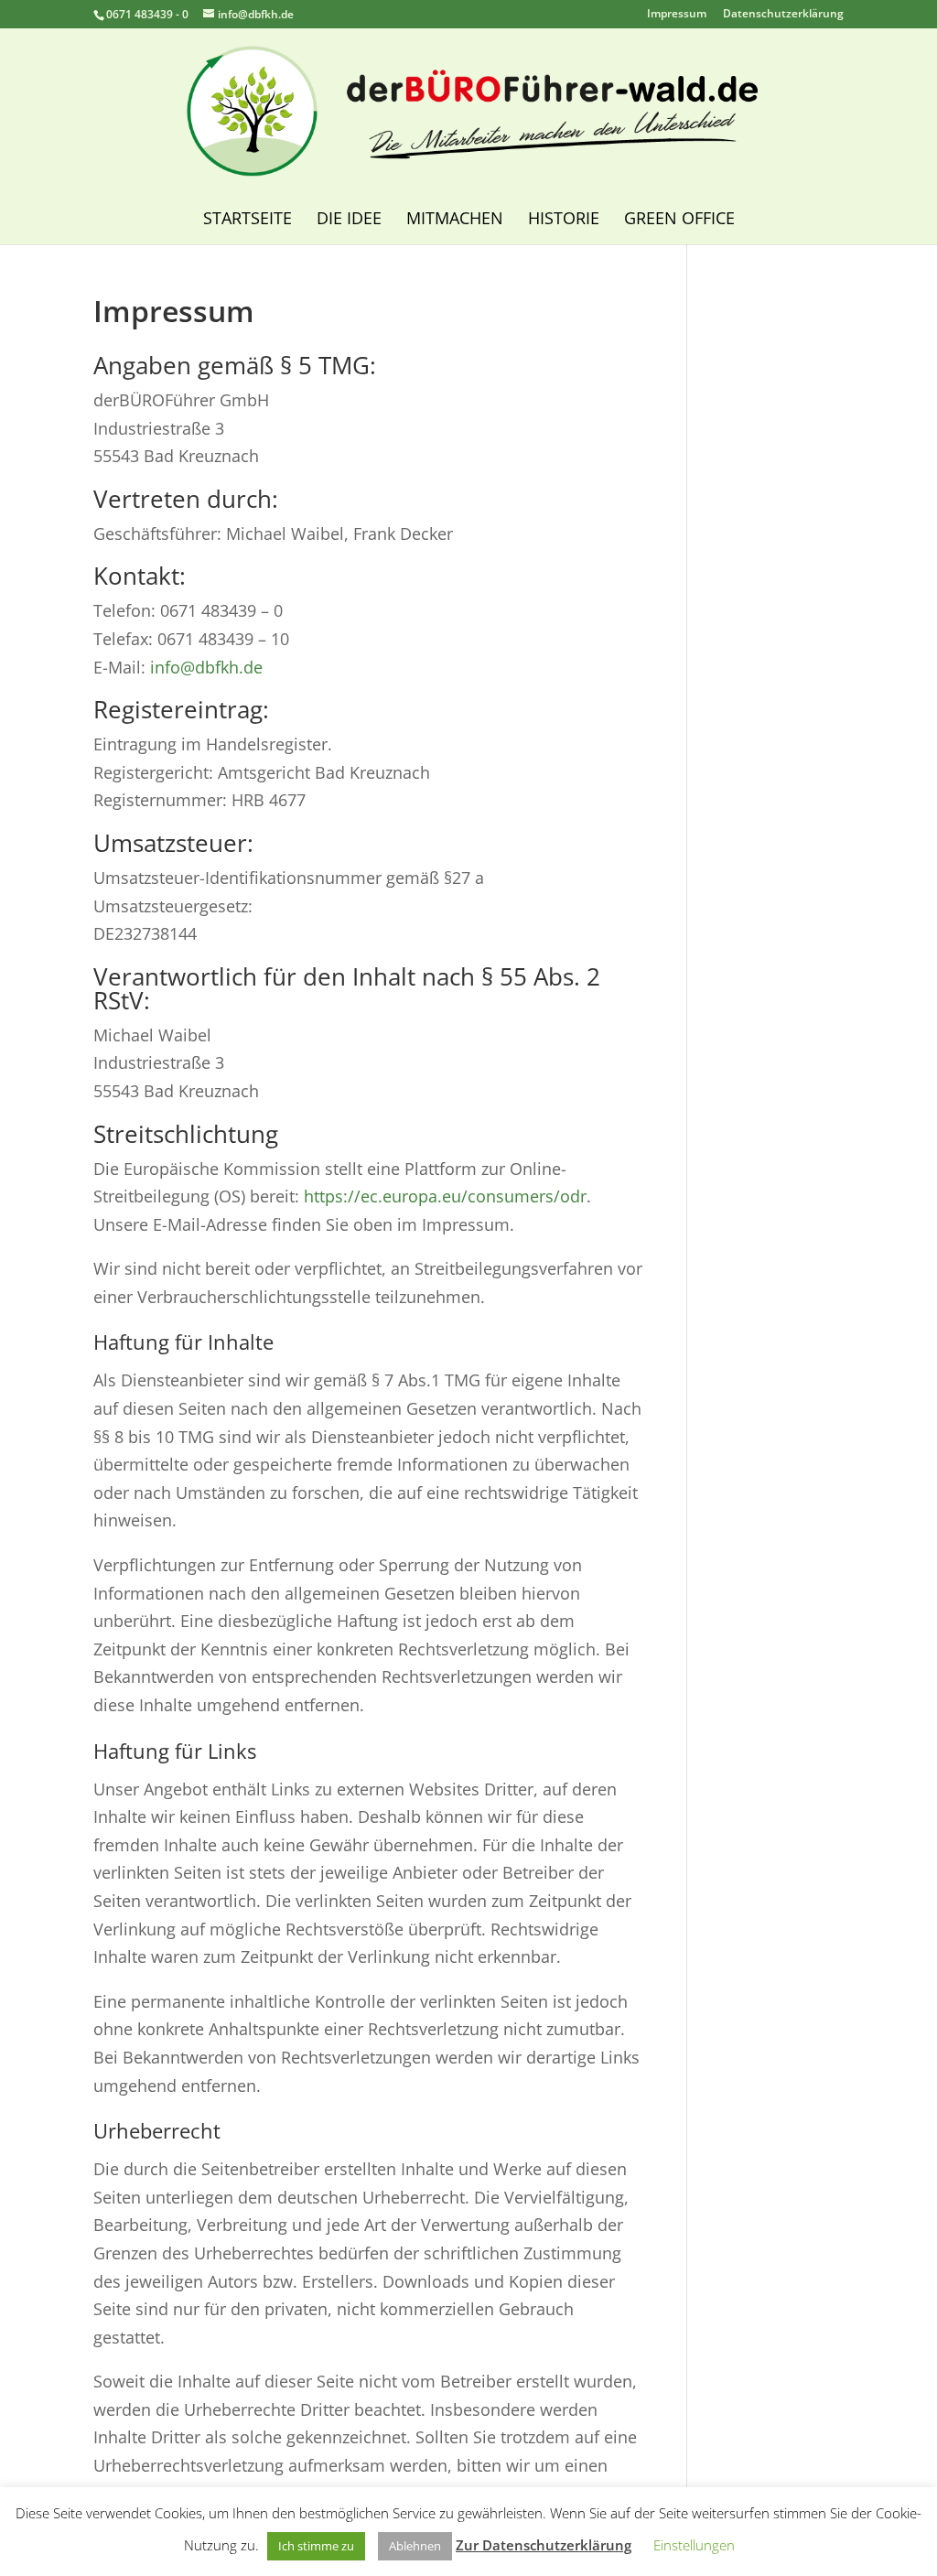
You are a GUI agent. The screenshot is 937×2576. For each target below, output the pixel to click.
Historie (564, 218)
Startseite (248, 218)
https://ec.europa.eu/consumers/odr (445, 1196)
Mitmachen (455, 218)
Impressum (677, 15)
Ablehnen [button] (415, 2546)
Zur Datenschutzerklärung (544, 2545)
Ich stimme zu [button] (316, 2546)
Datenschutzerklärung (783, 15)
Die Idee (349, 218)
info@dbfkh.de (206, 667)
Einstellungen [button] (694, 2545)
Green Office (679, 218)
